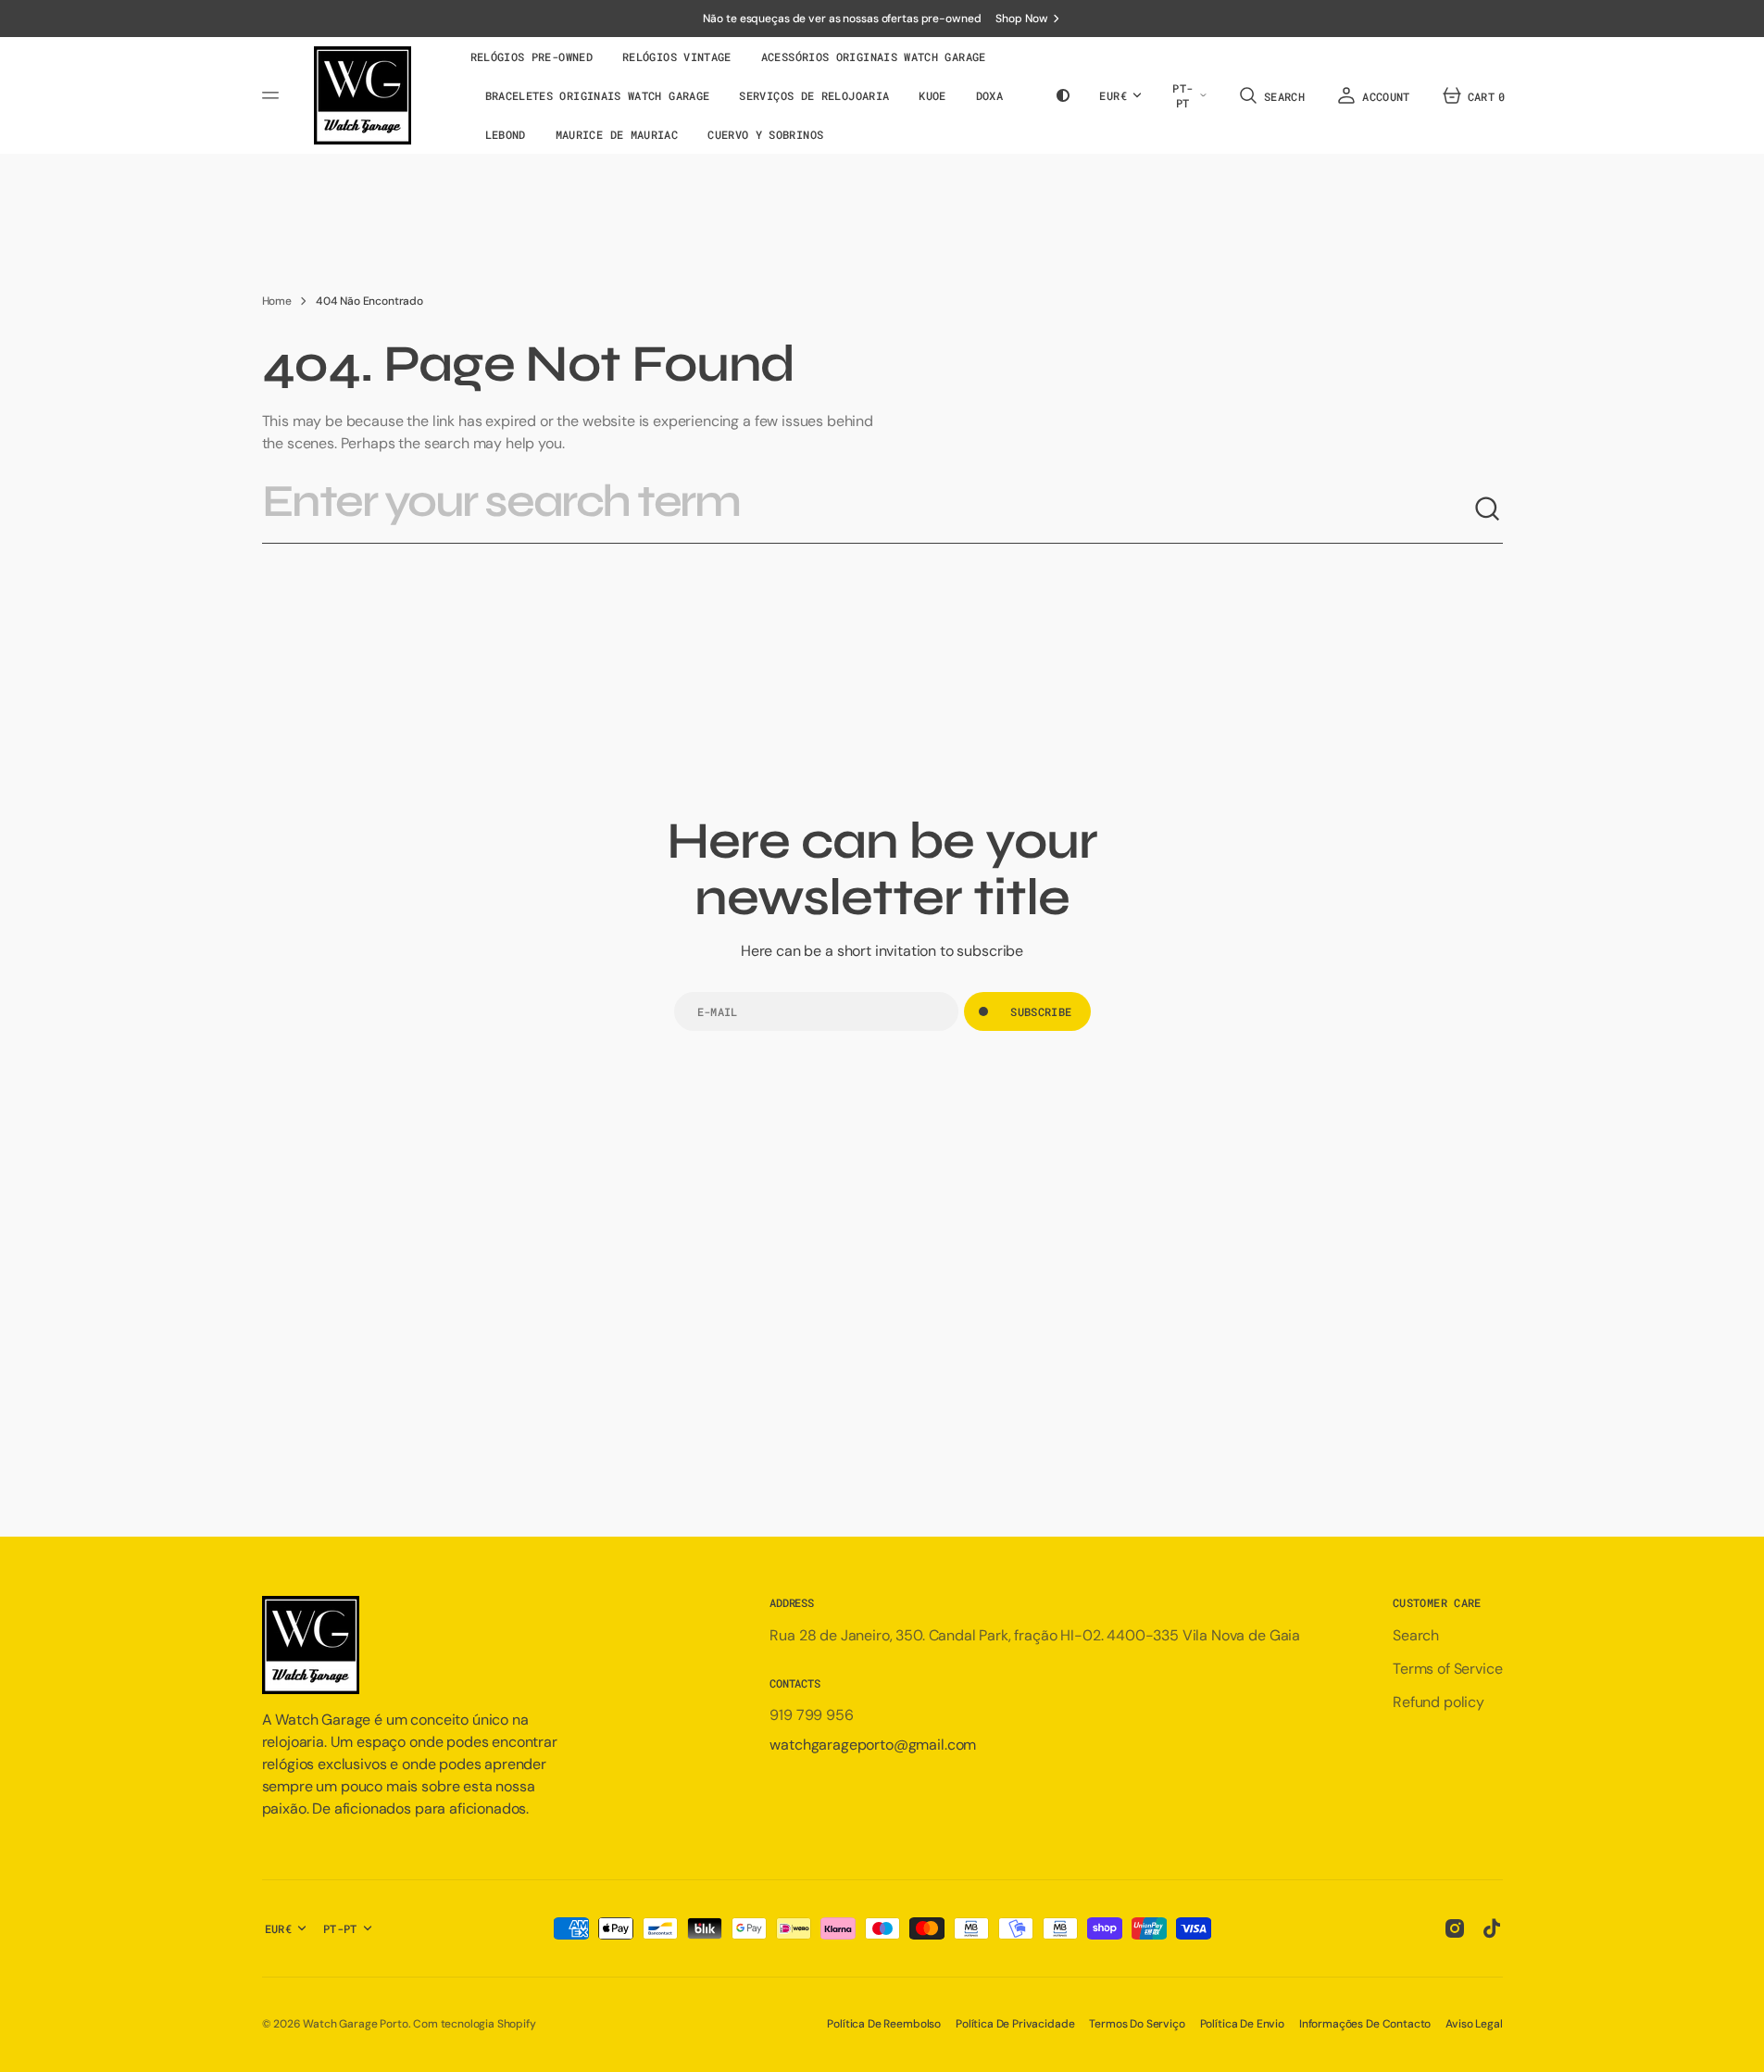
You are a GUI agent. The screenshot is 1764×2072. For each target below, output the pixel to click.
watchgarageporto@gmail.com (873, 1745)
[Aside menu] (273, 95)
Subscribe (1041, 1011)
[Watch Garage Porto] (363, 95)
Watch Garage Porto (355, 2024)
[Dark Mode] (1063, 95)
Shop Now (1021, 19)
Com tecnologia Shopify (474, 2024)
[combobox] (868, 509)
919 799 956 (811, 1715)
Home (277, 301)
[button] (1270, 95)
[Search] (1488, 509)
